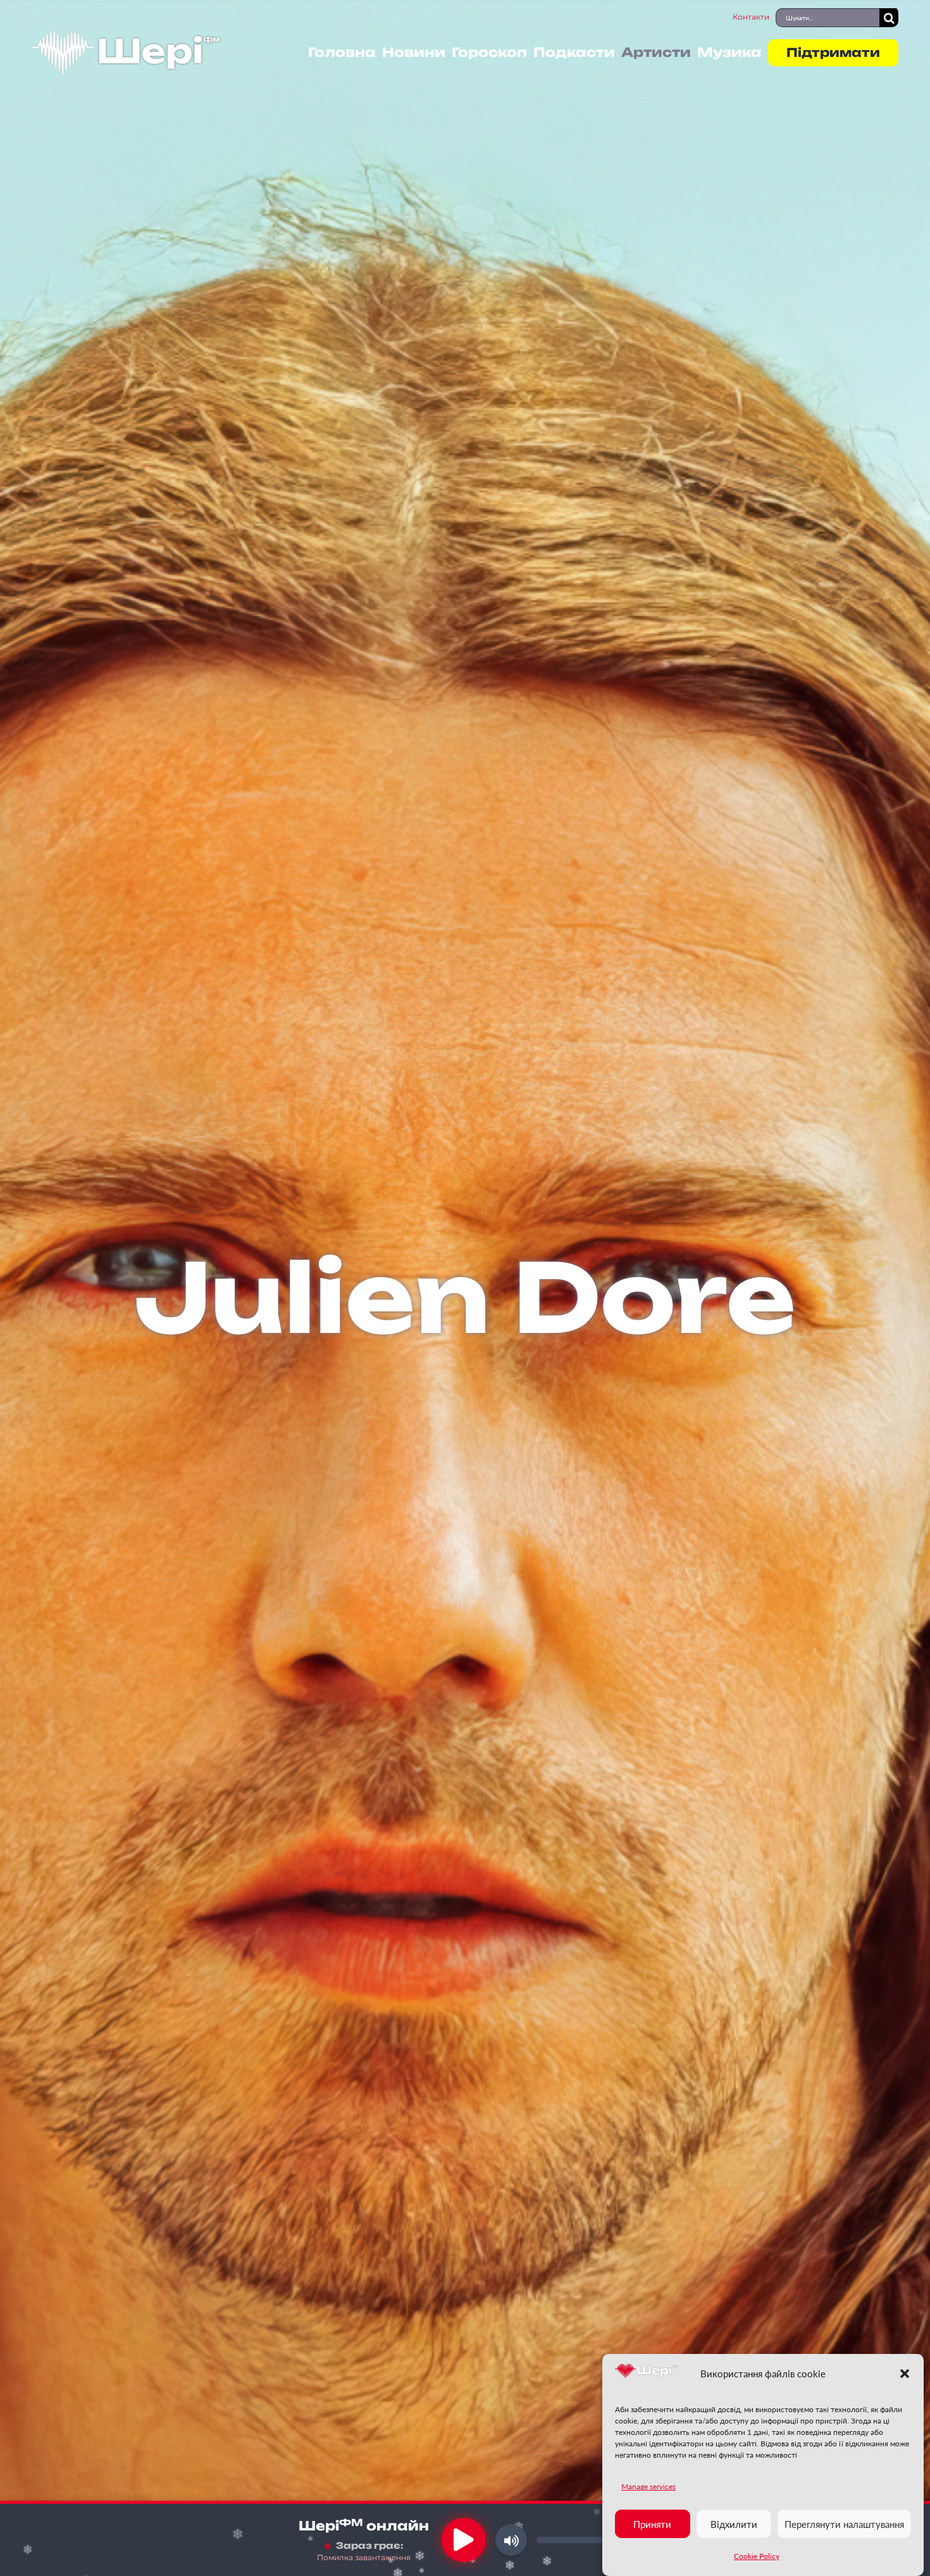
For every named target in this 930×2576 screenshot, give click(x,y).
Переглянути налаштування (844, 2524)
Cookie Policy (757, 2556)
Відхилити (734, 2524)
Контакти (751, 17)
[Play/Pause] (464, 2540)
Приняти (652, 2524)
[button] (905, 2374)
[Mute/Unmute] (511, 2540)
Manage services (648, 2486)
